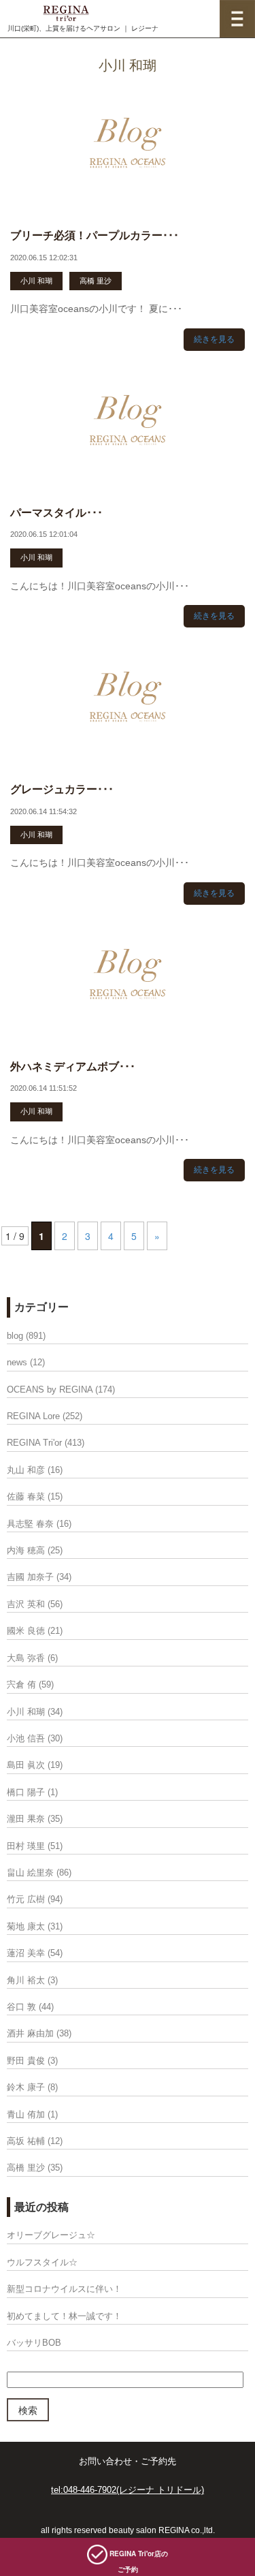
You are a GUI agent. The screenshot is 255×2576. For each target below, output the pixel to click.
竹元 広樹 (26, 1899)
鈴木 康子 (26, 2087)
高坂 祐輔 (26, 2141)
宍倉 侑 (21, 1685)
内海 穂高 (26, 1550)
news (17, 1362)
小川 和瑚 (36, 281)
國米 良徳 (26, 1631)
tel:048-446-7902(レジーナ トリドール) (128, 2490)
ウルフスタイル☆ (42, 2262)
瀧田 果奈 (26, 1819)
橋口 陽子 (26, 1792)
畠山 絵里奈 (30, 1873)
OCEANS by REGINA (50, 1390)
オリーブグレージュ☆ (51, 2235)
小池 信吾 (26, 1738)
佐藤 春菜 (26, 1496)
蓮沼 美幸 (26, 1953)
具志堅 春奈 (30, 1524)
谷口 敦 (21, 2007)
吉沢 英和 (26, 1604)
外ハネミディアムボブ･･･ (73, 1067)
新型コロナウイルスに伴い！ (64, 2289)
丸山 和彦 (26, 1470)
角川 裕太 (26, 1980)
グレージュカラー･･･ (62, 789)
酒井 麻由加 (30, 2033)
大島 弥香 (26, 1658)
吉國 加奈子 (30, 1577)
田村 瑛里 (26, 1846)
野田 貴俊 (26, 2061)
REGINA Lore (33, 1416)
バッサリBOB (34, 2343)
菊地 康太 (26, 1926)
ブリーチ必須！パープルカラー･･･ (95, 235)
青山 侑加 (26, 2114)
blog (15, 1336)
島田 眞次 (26, 1765)
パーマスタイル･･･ (56, 513)
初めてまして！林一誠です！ (64, 2316)
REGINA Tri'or (34, 1443)
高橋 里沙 (96, 281)
